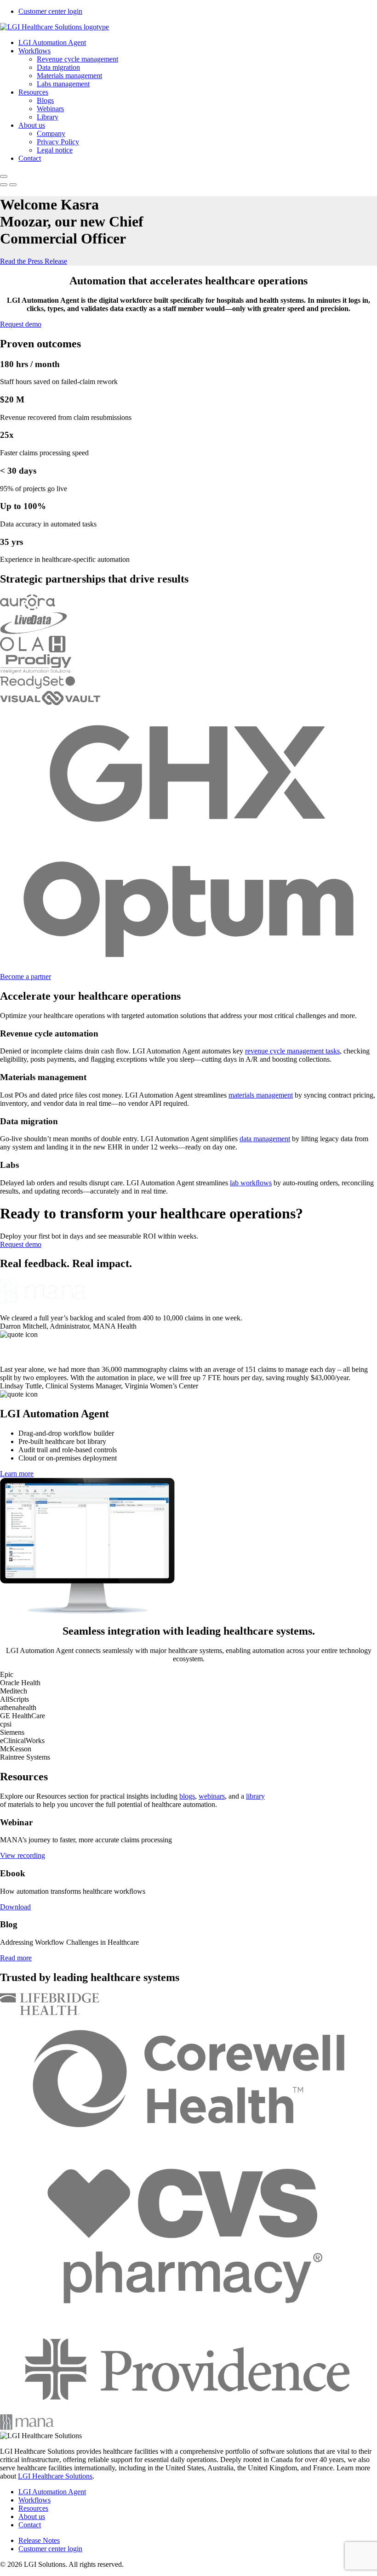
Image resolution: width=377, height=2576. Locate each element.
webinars (212, 1796)
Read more (16, 1958)
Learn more (17, 1474)
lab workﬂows (251, 1183)
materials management (261, 1095)
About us (32, 125)
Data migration (58, 67)
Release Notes (39, 2540)
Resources (33, 92)
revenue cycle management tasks (292, 1051)
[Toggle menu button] (4, 176)
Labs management (63, 84)
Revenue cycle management (77, 59)
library (255, 1796)
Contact (30, 158)
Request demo (21, 324)
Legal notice (55, 150)
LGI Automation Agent (52, 42)
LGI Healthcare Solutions (55, 2476)
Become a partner (26, 977)
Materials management (69, 76)
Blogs (45, 100)
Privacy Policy (58, 142)
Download (15, 1907)
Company (51, 133)
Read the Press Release (34, 261)
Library (48, 117)
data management (265, 1139)
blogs (187, 1796)
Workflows (34, 51)
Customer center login (50, 11)
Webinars (50, 109)
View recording (23, 1855)
